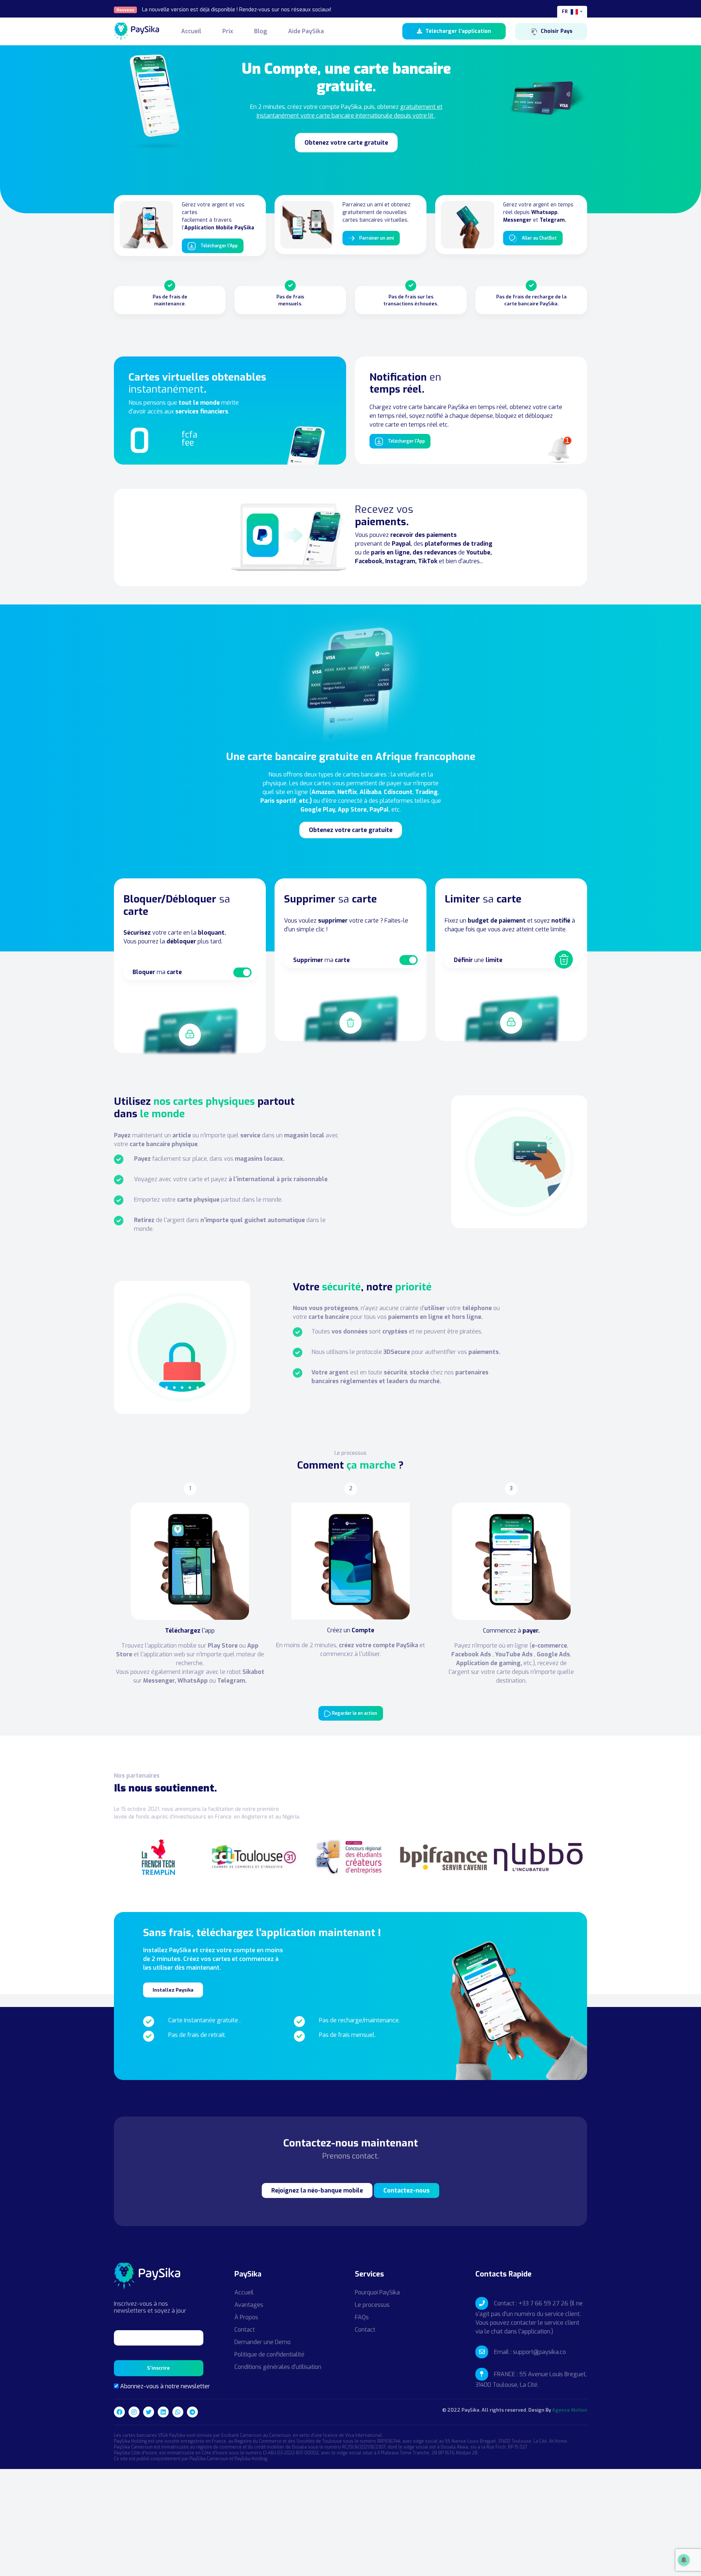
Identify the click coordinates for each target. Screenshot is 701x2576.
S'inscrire (158, 2368)
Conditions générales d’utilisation (278, 2367)
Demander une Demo (263, 2342)
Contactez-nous (407, 2190)
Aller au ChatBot (539, 238)
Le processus (372, 2305)
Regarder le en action (354, 1713)
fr (565, 12)
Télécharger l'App (219, 246)
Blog (261, 31)
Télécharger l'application (457, 31)
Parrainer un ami (376, 238)
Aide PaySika (306, 31)
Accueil (191, 31)
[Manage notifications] (684, 2560)
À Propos (246, 2317)
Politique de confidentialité (269, 2354)
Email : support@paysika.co (530, 2352)
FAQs (362, 2317)
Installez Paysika (173, 1990)
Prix (228, 31)
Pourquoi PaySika (377, 2292)
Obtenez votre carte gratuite (346, 143)
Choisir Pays (557, 31)
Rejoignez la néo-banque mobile (317, 2190)
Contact (245, 2330)
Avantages (249, 2305)
